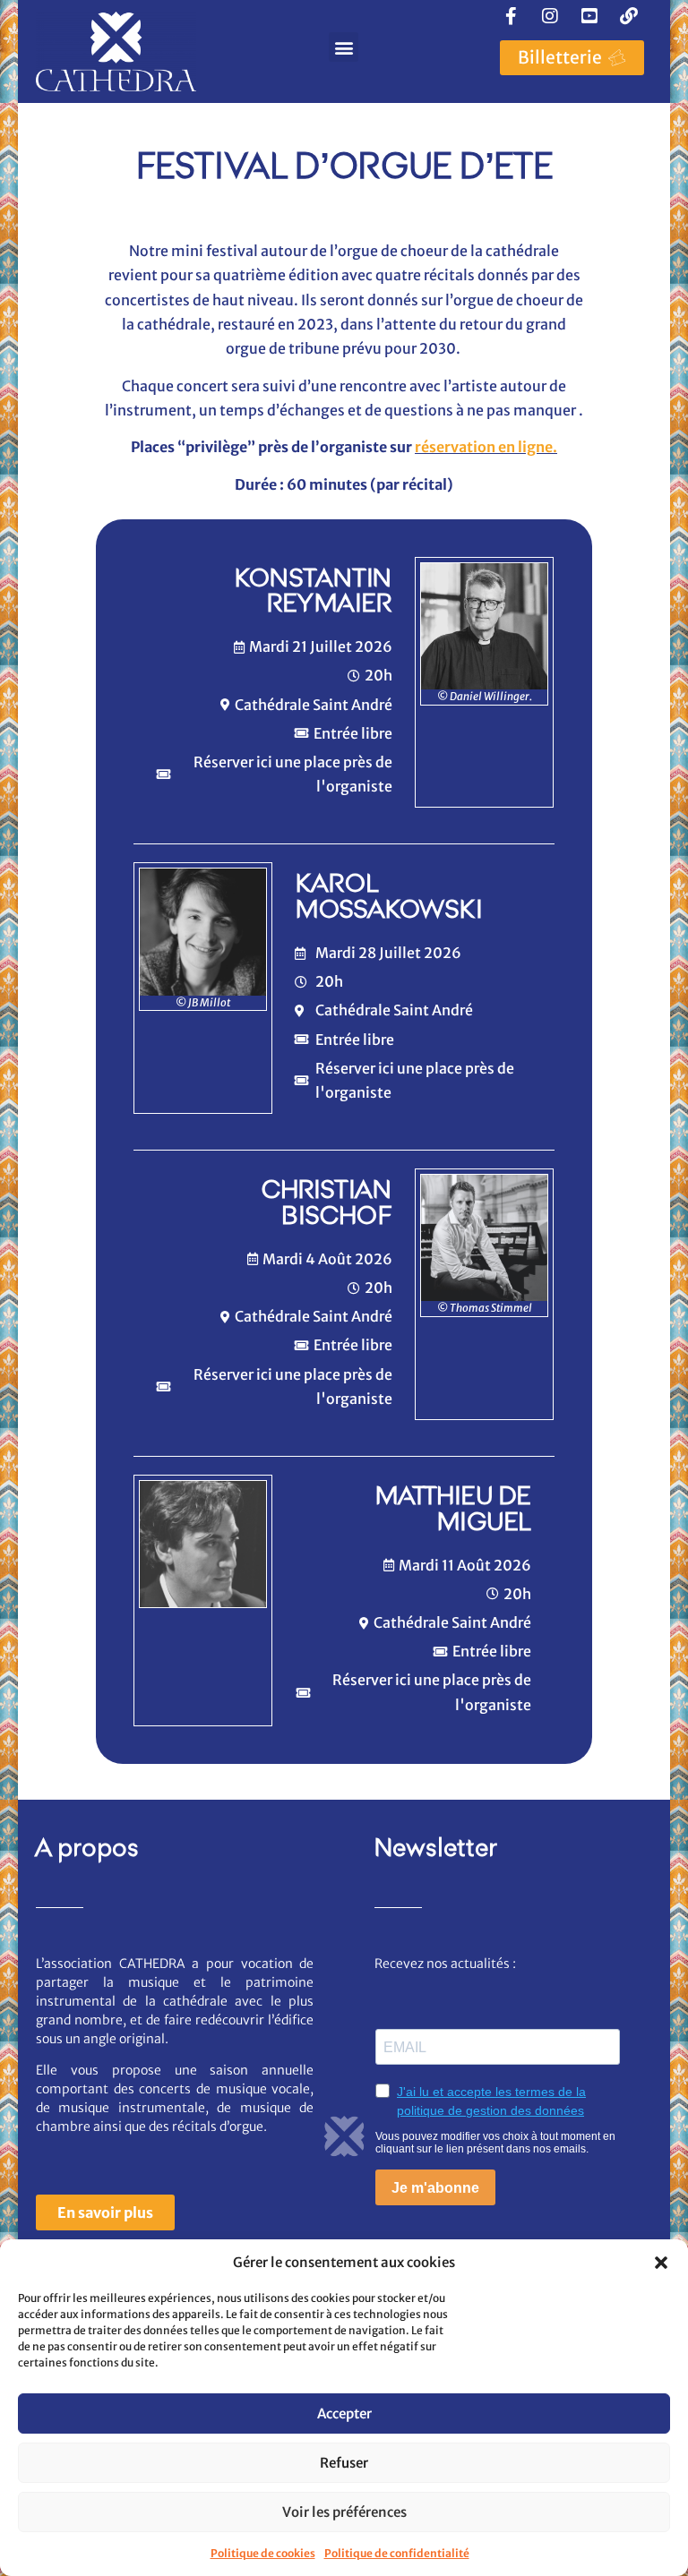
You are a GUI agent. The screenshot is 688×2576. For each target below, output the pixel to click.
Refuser (344, 2463)
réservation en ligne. (486, 447)
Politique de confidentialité (397, 2553)
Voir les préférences (344, 2512)
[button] (661, 2263)
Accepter (344, 2413)
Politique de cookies (263, 2553)
